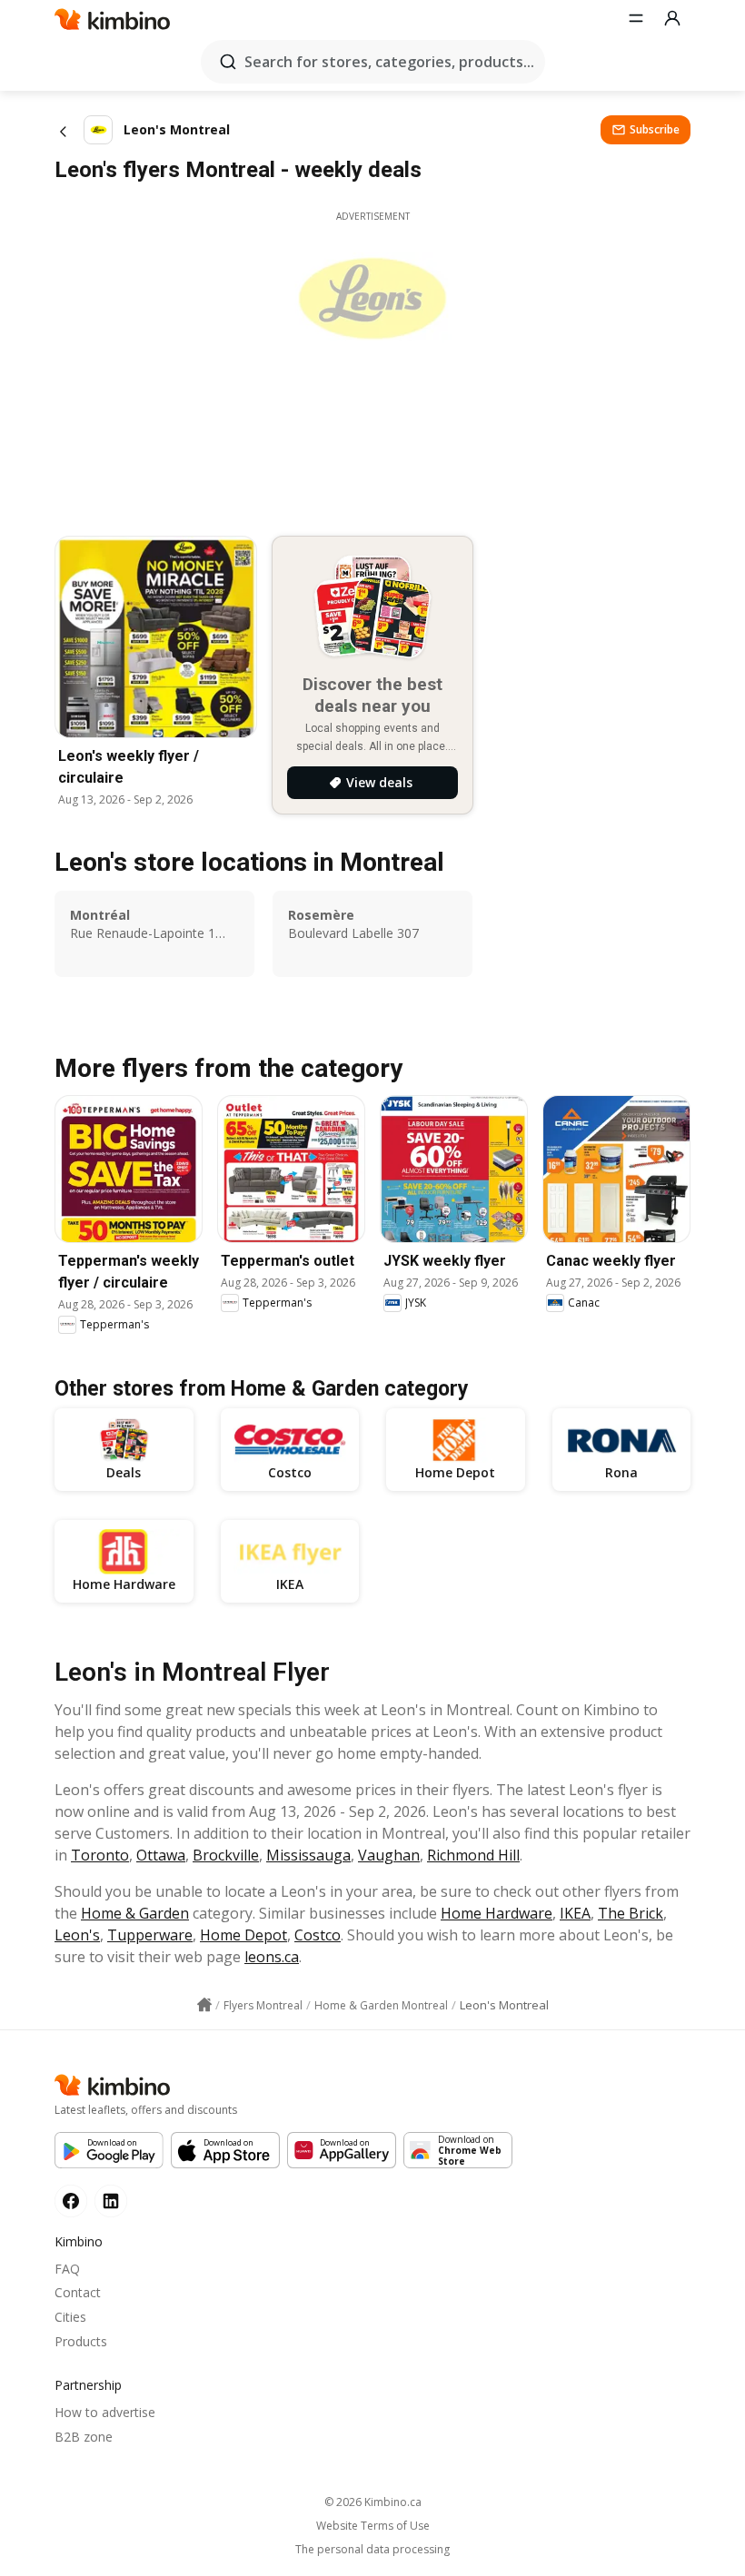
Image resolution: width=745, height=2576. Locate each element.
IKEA (575, 1913)
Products (81, 2341)
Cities (70, 2317)
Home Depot (243, 1935)
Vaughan (389, 1855)
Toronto (100, 1855)
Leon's (77, 1935)
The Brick (631, 1913)
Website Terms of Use (373, 2526)
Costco (318, 1935)
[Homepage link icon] (204, 2005)
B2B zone (84, 2437)
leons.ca (272, 1957)
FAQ (67, 2269)
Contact (78, 2292)
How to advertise (105, 2412)
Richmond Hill (473, 1855)
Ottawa (161, 1855)
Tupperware (150, 1935)
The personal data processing (372, 2550)
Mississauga (308, 1855)
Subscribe (655, 129)
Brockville (226, 1855)
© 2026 (373, 2502)
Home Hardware (497, 1913)
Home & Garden (135, 1913)
